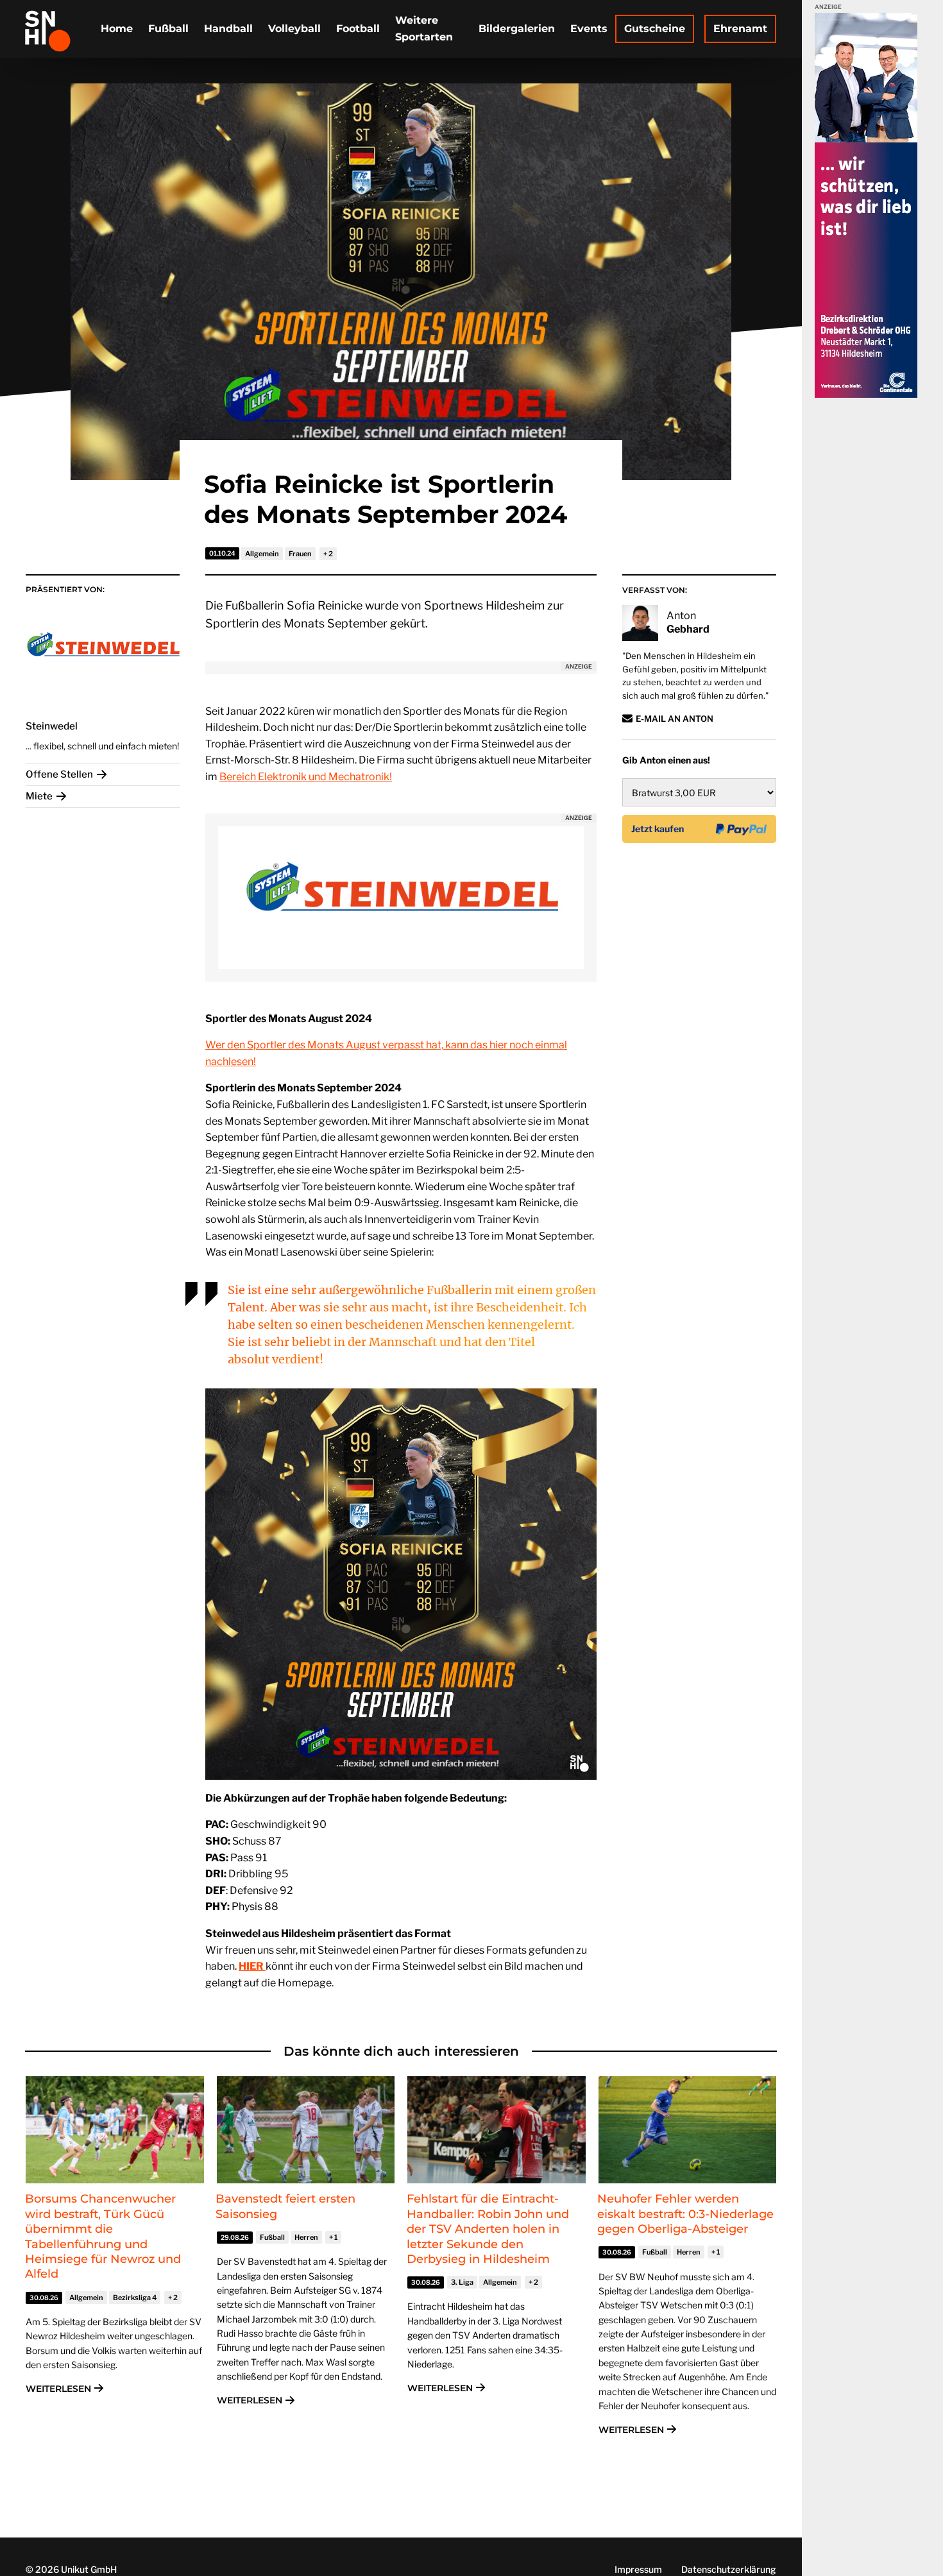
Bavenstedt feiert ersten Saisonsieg (285, 2206)
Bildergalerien (517, 29)
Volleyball (294, 29)
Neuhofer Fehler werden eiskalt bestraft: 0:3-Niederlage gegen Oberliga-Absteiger (685, 2214)
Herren (306, 2237)
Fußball (168, 29)
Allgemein (262, 554)
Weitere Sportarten (424, 29)
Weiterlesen (58, 2389)
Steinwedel (52, 726)
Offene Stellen (59, 774)
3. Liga (462, 2282)
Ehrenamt (740, 29)
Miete (39, 796)
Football (358, 29)
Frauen (300, 554)
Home (117, 29)
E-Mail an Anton (675, 719)
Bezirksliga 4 (135, 2298)
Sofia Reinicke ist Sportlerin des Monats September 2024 (386, 499)
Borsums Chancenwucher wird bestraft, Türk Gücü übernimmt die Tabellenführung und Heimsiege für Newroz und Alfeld (103, 2236)
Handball (228, 29)
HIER (252, 1966)
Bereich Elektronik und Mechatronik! (306, 777)
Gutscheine (655, 29)
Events (589, 29)
